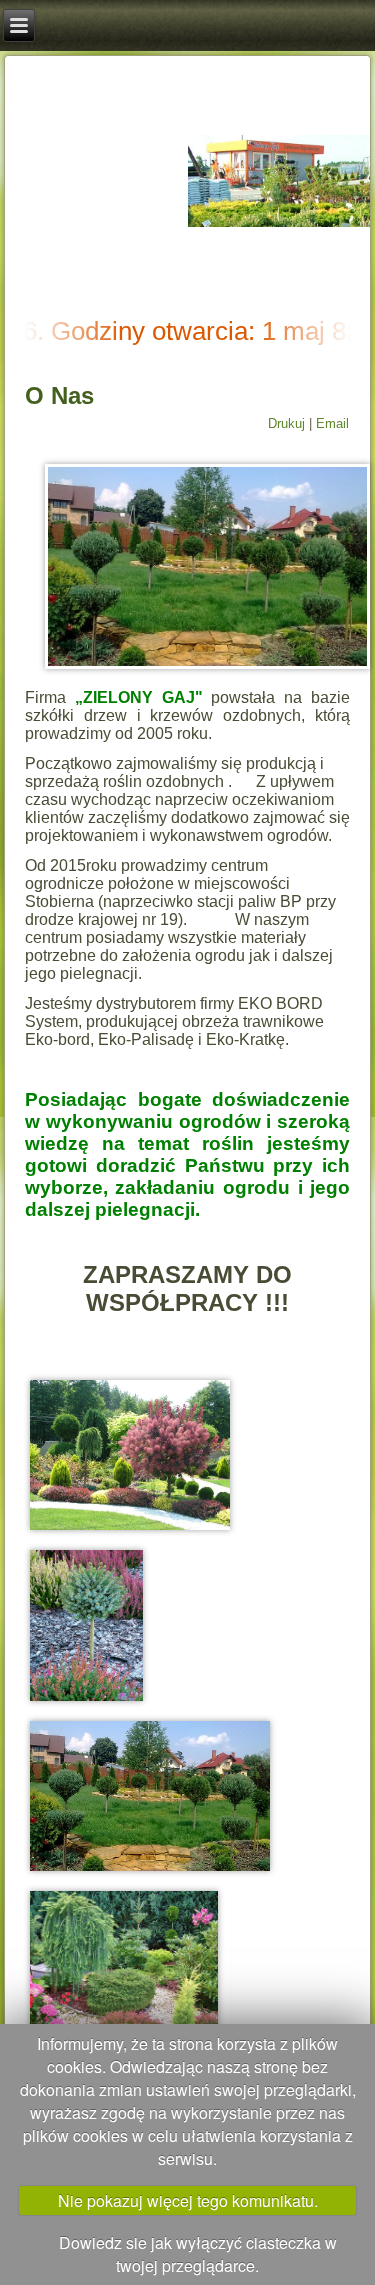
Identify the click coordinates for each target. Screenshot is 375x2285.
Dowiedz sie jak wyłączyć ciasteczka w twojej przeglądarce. (198, 2254)
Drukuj (288, 423)
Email (332, 423)
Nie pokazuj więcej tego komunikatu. (188, 2200)
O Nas (59, 395)
